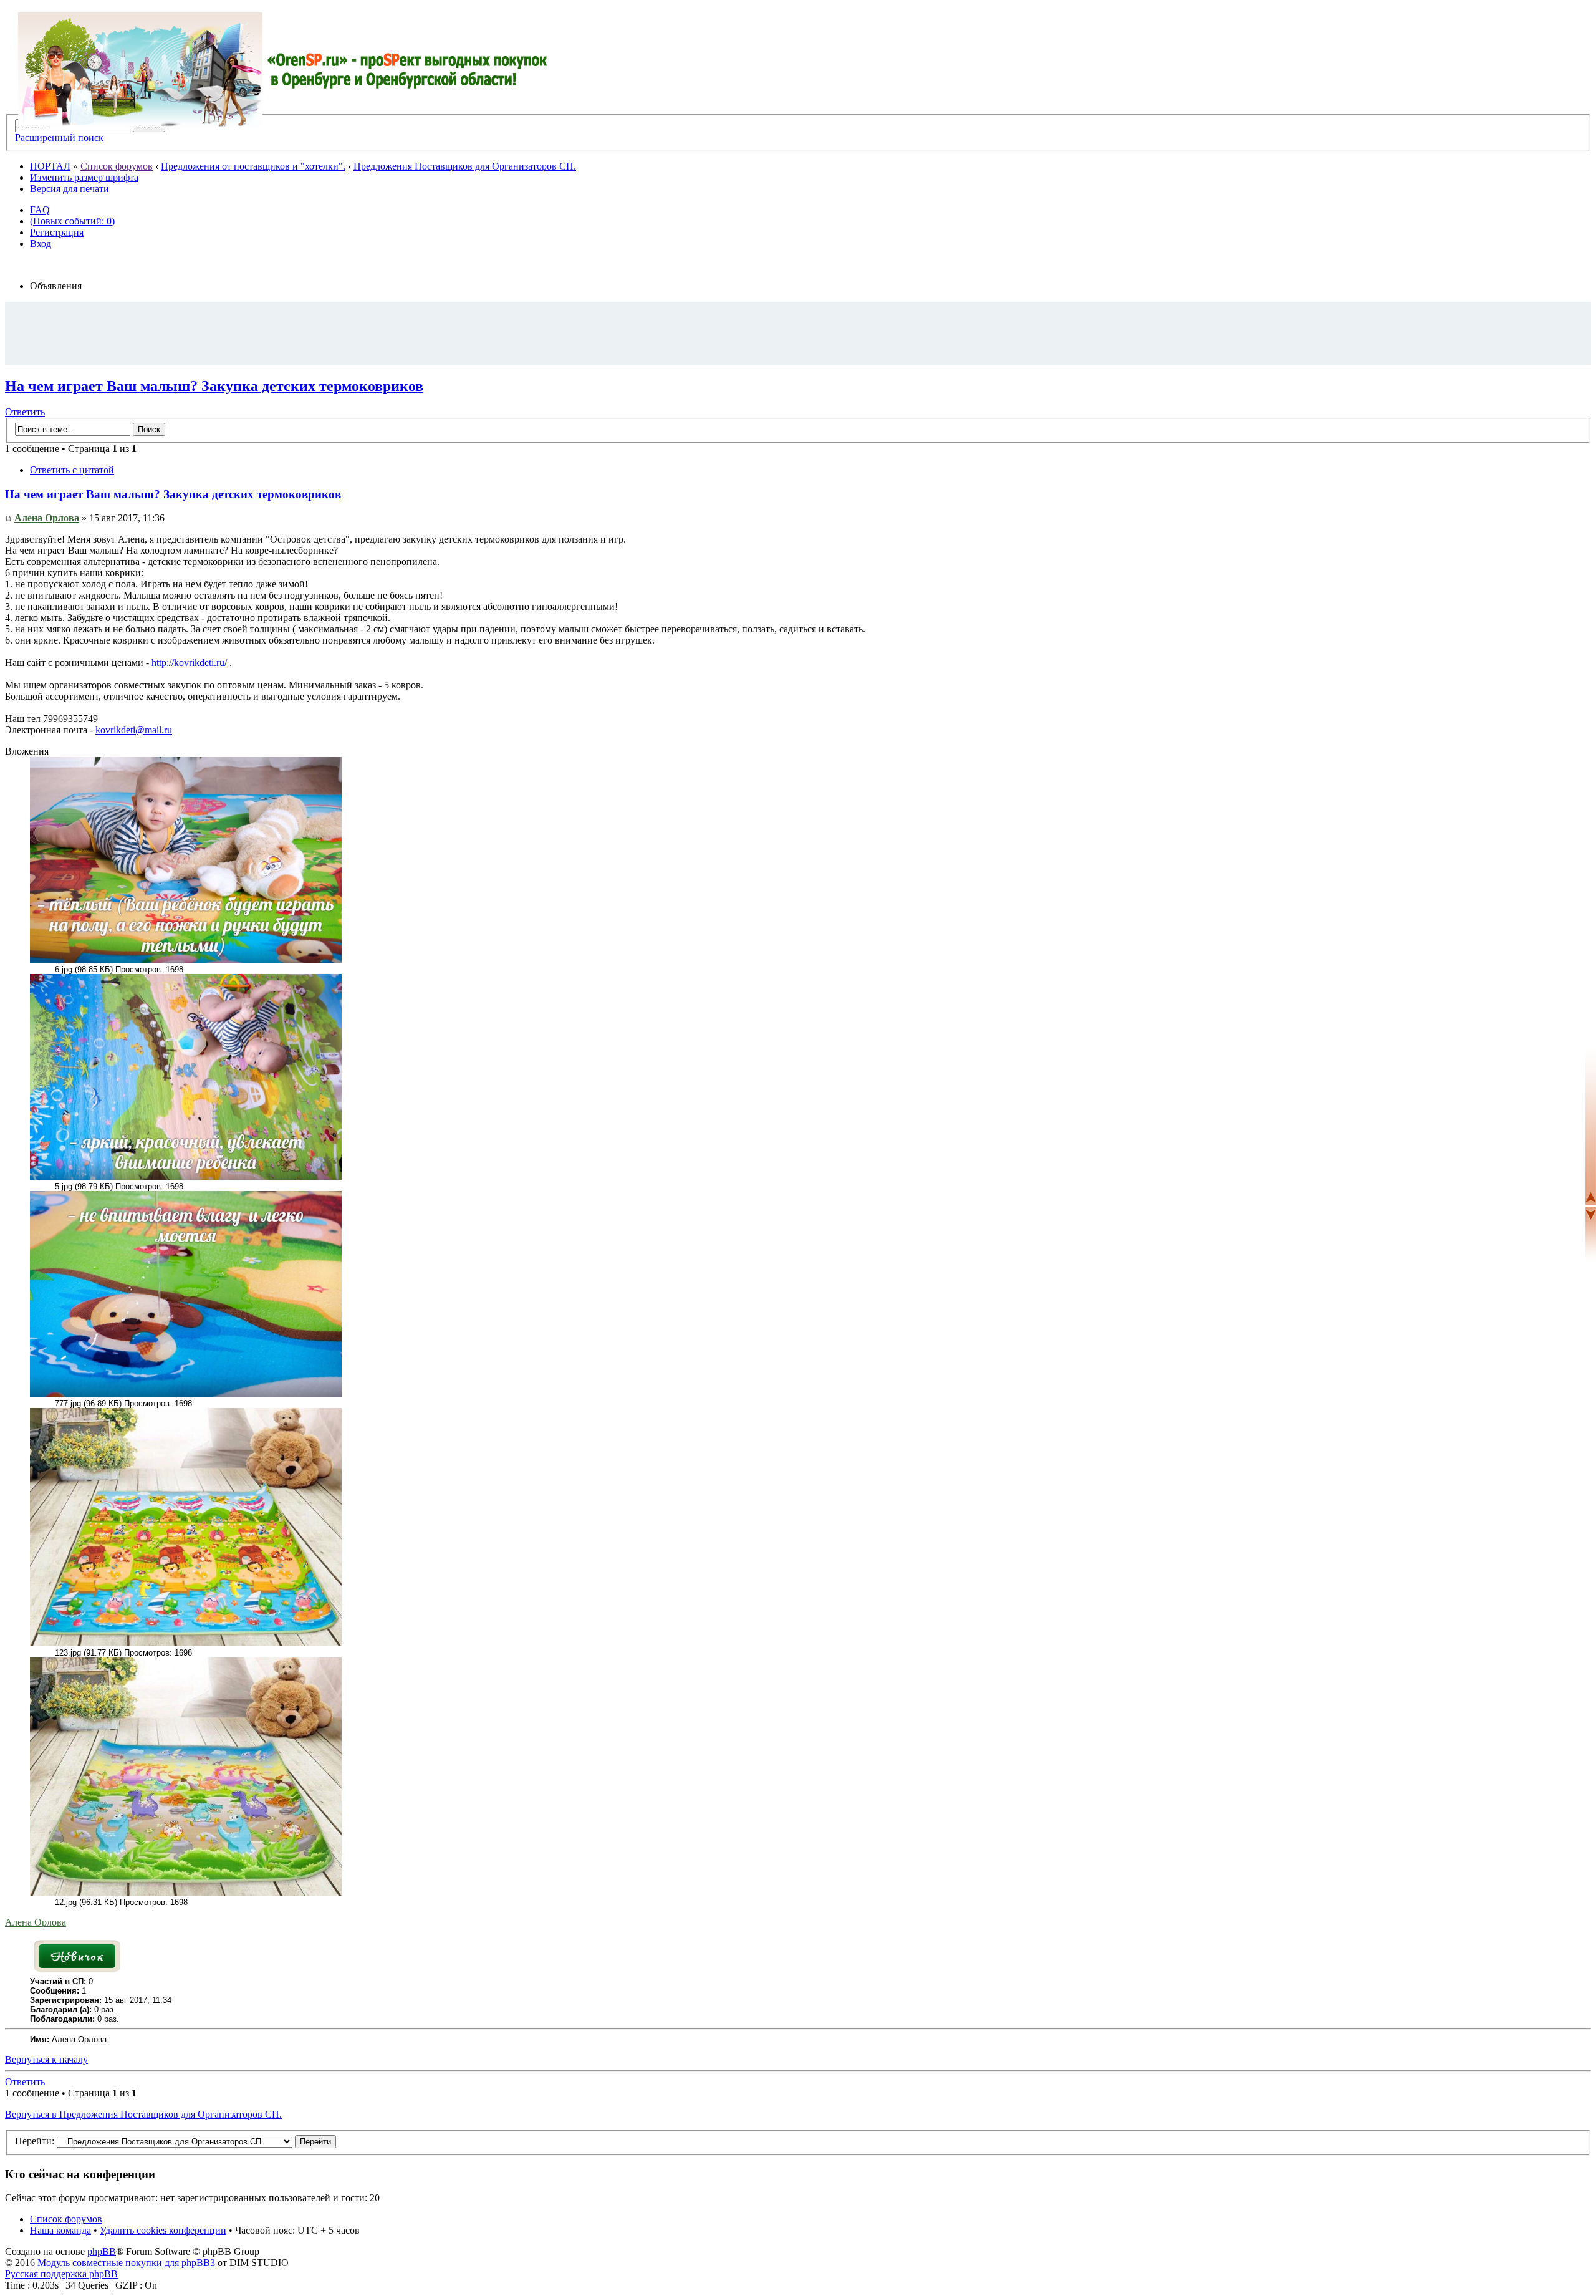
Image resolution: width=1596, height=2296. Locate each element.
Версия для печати (70, 189)
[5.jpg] (186, 1177)
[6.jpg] (186, 960)
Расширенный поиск (59, 137)
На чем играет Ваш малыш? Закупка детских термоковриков (214, 386)
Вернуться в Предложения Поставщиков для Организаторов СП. (143, 2114)
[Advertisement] (798, 333)
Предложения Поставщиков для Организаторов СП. (465, 166)
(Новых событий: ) (72, 221)
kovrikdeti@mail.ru (134, 730)
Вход (41, 244)
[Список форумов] (283, 70)
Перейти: (35, 2141)
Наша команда (60, 2230)
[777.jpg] (186, 1394)
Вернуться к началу (46, 2059)
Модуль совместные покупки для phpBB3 (126, 2263)
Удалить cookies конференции (163, 2230)
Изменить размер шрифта (84, 177)
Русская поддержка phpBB (61, 2274)
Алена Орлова (47, 518)
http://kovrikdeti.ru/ (189, 663)
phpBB (102, 2251)
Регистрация (57, 232)
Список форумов (117, 166)
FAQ (40, 210)
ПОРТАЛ (50, 166)
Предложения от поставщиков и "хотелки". (253, 166)
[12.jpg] (186, 1893)
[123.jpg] (186, 1643)
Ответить (25, 412)
